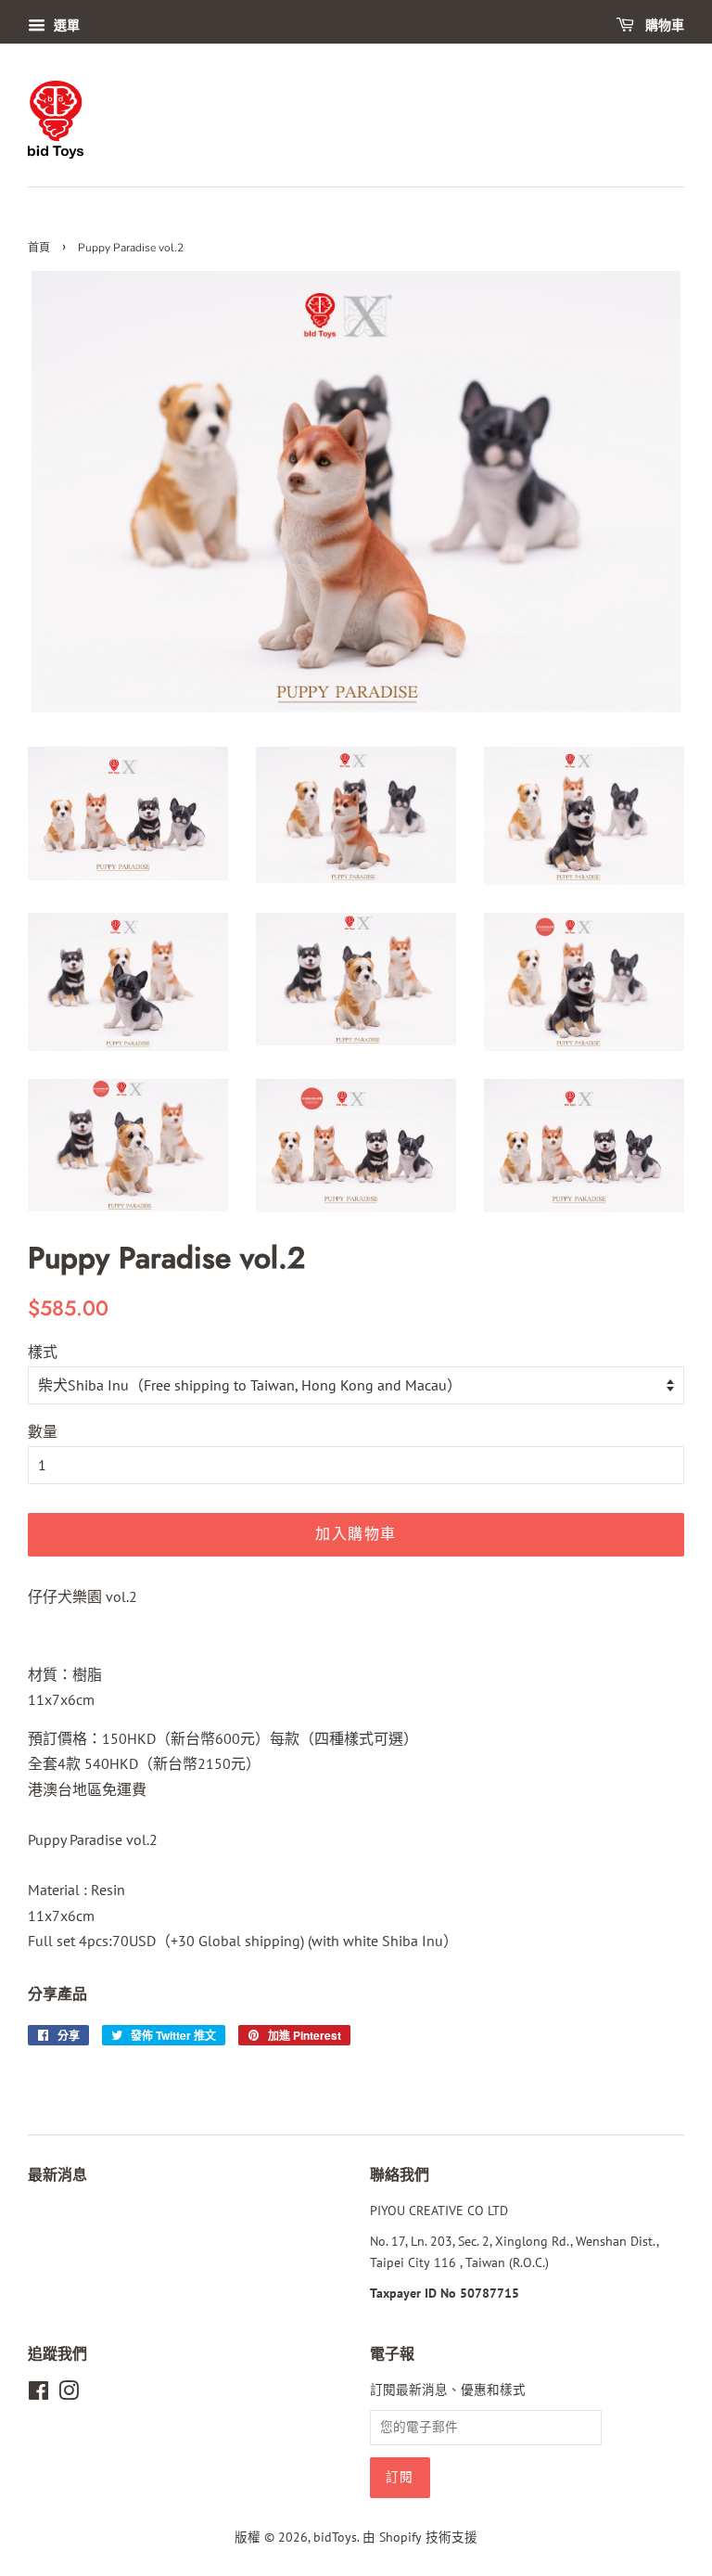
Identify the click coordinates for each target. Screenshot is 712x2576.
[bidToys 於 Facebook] (38, 2394)
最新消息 (57, 2175)
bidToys (335, 2537)
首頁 (39, 248)
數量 (43, 1431)
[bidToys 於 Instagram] (69, 2394)
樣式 (43, 1352)
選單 (65, 25)
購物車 (663, 26)
